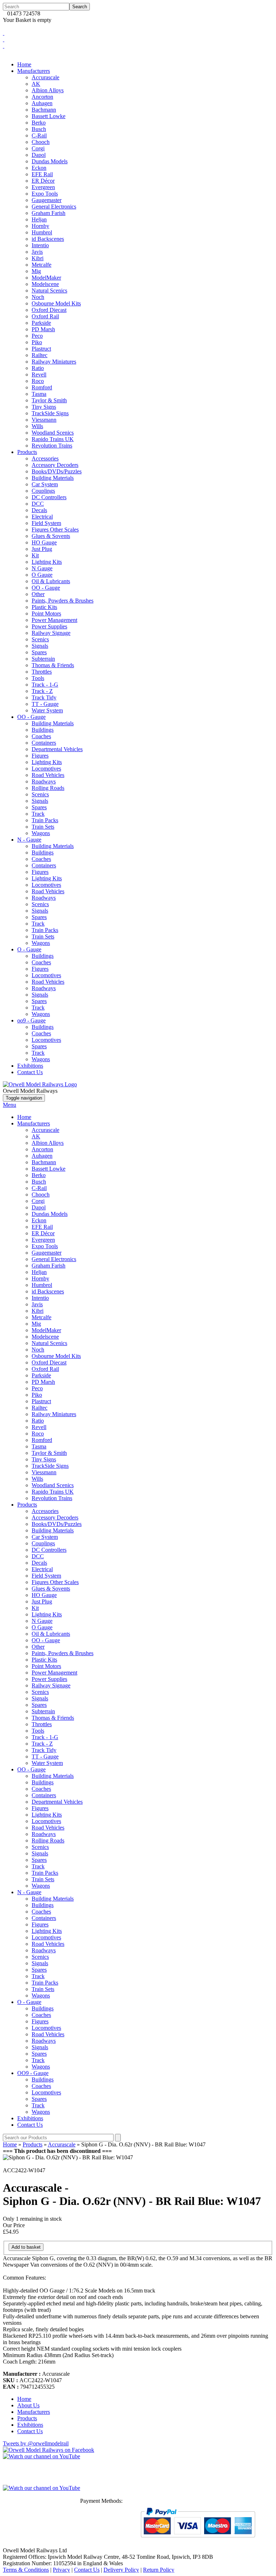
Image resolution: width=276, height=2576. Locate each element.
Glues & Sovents (51, 536)
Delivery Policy (121, 2570)
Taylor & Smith (49, 400)
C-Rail (39, 135)
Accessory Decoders (55, 465)
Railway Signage (51, 633)
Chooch (41, 142)
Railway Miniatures (54, 362)
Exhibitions (30, 1066)
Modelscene (45, 284)
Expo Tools (45, 194)
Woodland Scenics (53, 433)
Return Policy (159, 2570)
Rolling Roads (48, 788)
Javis (37, 252)
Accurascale (45, 77)
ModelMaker (46, 278)
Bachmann (44, 110)
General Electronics (54, 207)
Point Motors (46, 613)
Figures (40, 756)
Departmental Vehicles (57, 749)
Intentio (40, 245)
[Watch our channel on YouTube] (42, 2488)
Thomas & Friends (53, 665)
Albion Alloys (48, 90)
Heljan (39, 219)
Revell (39, 374)
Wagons (41, 833)
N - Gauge (29, 840)
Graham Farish (49, 213)
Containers (44, 743)
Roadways (44, 781)
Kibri (38, 258)
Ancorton (42, 97)
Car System (45, 484)
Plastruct (41, 349)
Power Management (54, 620)
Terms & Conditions (26, 2570)
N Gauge (42, 568)
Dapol (39, 155)
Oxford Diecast (49, 310)
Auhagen (42, 103)
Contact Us (30, 1072)
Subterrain (43, 659)
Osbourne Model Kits (56, 303)
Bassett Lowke (49, 116)
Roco (38, 381)
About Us (28, 2405)
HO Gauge (44, 542)
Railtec (40, 355)
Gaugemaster (47, 200)
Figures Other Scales (55, 530)
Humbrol (42, 232)
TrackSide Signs (50, 413)
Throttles (42, 672)
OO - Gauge (46, 588)
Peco (37, 336)
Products (27, 1505)
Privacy (61, 2570)
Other (38, 594)
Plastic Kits (44, 607)
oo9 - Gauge (31, 1020)
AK (36, 84)
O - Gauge (29, 949)
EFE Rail (42, 174)
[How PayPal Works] (198, 2540)
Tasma (39, 394)
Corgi (38, 148)
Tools (38, 678)
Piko (37, 342)
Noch (38, 297)
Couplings (43, 491)
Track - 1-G (45, 685)
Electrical (42, 517)
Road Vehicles (48, 775)
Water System (47, 710)
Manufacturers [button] (34, 71)
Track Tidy (44, 697)
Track (38, 814)
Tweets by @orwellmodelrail (36, 2443)
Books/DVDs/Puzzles (57, 471)
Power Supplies (49, 626)
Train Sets (43, 827)
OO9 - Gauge (33, 2073)
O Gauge (42, 575)
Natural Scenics (49, 291)
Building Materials (53, 478)
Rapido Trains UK (53, 439)
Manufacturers (34, 1123)
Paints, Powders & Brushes (63, 601)
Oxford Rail (45, 316)
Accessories (45, 458)
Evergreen (43, 187)
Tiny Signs (44, 407)
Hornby (40, 226)
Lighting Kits (47, 562)
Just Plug (42, 549)
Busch (39, 129)
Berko (39, 123)
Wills (37, 426)
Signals (40, 646)
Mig (36, 271)
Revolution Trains (52, 446)
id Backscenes (48, 239)
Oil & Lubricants (51, 581)
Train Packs (45, 820)
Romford (42, 387)
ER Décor (43, 181)
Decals (39, 510)
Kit (35, 555)
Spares (39, 652)
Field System (46, 523)
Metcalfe (42, 265)
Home (24, 64)
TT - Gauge (45, 704)
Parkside (41, 323)
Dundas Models (50, 161)
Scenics (40, 639)
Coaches (41, 736)
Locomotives (46, 769)
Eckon (39, 168)
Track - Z (42, 691)
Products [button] (27, 452)
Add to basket (26, 2247)
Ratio (38, 368)
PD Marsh (43, 329)
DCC (38, 504)
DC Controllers (49, 497)
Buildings (43, 730)
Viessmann (44, 420)
